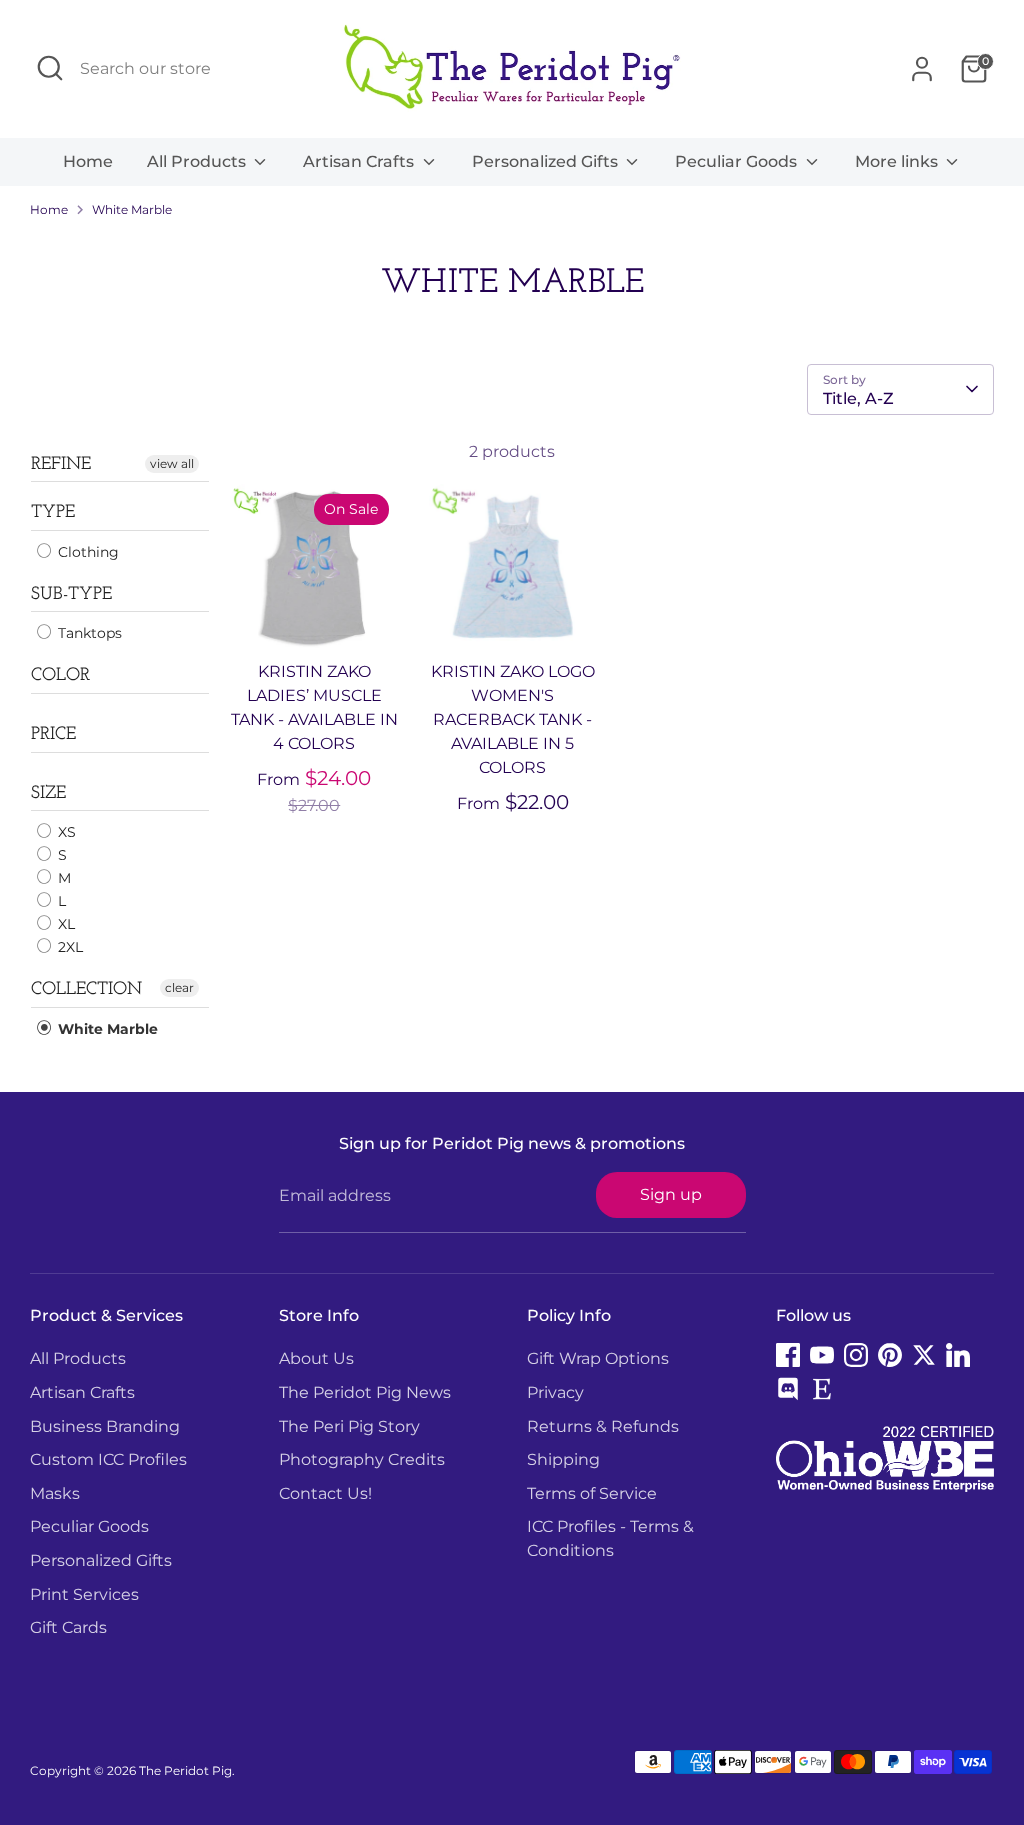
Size (48, 794)
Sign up (671, 1194)
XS (65, 832)
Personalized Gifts (547, 161)
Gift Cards (68, 1627)
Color (60, 676)
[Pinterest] (890, 1355)
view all (172, 463)
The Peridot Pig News (365, 1392)
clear (179, 987)
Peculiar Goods (738, 161)
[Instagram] (856, 1355)
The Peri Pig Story (349, 1426)
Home (88, 161)
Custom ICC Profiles (108, 1459)
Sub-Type (71, 595)
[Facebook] (788, 1355)
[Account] (922, 69)
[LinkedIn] (958, 1355)
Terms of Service (592, 1493)
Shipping (563, 1459)
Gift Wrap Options (598, 1358)
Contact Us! (325, 1493)
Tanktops (88, 633)
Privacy (555, 1392)
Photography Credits (362, 1459)
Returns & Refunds (603, 1426)
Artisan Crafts (360, 161)
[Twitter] (924, 1355)
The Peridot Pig (185, 1770)
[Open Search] (50, 68)
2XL (68, 947)
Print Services (84, 1594)
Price (53, 735)
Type (53, 513)
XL (64, 924)
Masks (55, 1493)
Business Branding (105, 1426)
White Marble (132, 209)
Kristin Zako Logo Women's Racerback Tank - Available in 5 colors (513, 719)
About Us (316, 1358)
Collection (86, 990)
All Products (198, 161)
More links (898, 161)
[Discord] (788, 1389)
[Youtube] (822, 1355)
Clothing (86, 552)
